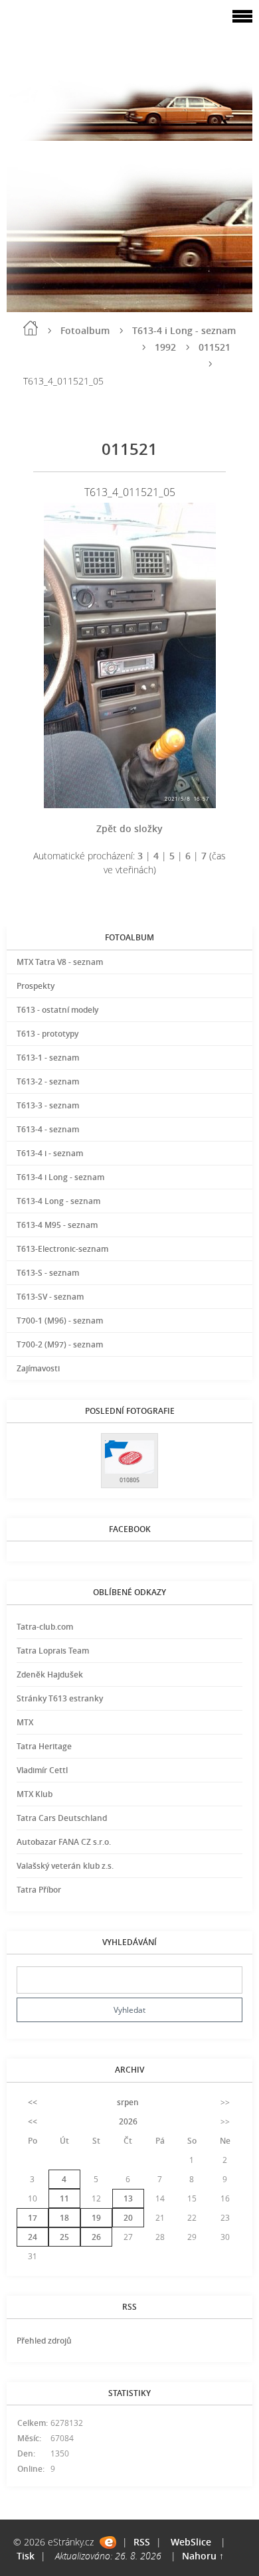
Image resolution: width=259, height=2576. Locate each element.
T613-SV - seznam (50, 1297)
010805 (129, 1480)
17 (33, 2218)
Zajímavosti (38, 1368)
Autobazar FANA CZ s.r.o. (64, 1842)
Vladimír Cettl (42, 1770)
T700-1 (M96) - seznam (60, 1321)
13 (128, 2198)
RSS (142, 2542)
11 (64, 2198)
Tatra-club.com (45, 1627)
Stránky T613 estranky (60, 1698)
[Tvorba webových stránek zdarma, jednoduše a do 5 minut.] (108, 2542)
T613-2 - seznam (48, 1081)
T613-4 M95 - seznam (57, 1225)
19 (96, 2218)
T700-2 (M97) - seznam (60, 1344)
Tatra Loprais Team (53, 1651)
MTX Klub (35, 1794)
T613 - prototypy (47, 1034)
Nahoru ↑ (203, 2556)
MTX (25, 1722)
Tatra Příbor (39, 1890)
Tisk (26, 2556)
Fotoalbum (85, 330)
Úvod (31, 328)
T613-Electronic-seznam (62, 1249)
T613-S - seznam (48, 1273)
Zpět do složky (129, 828)
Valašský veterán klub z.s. (65, 1866)
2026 (128, 2121)
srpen (128, 2102)
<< (33, 2102)
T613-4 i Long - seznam (184, 330)
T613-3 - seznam (48, 1105)
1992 (165, 347)
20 (128, 2218)
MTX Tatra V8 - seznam (60, 962)
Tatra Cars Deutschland (62, 1818)
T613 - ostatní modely (57, 1010)
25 (64, 2237)
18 (64, 2218)
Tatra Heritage (44, 1746)
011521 (215, 347)
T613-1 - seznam (48, 1058)
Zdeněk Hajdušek (50, 1674)
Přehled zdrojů (44, 2341)
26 (96, 2237)
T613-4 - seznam (48, 1129)
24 (33, 2237)
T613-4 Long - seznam (58, 1201)
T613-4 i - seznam (50, 1153)
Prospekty (36, 986)
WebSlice (191, 2542)
